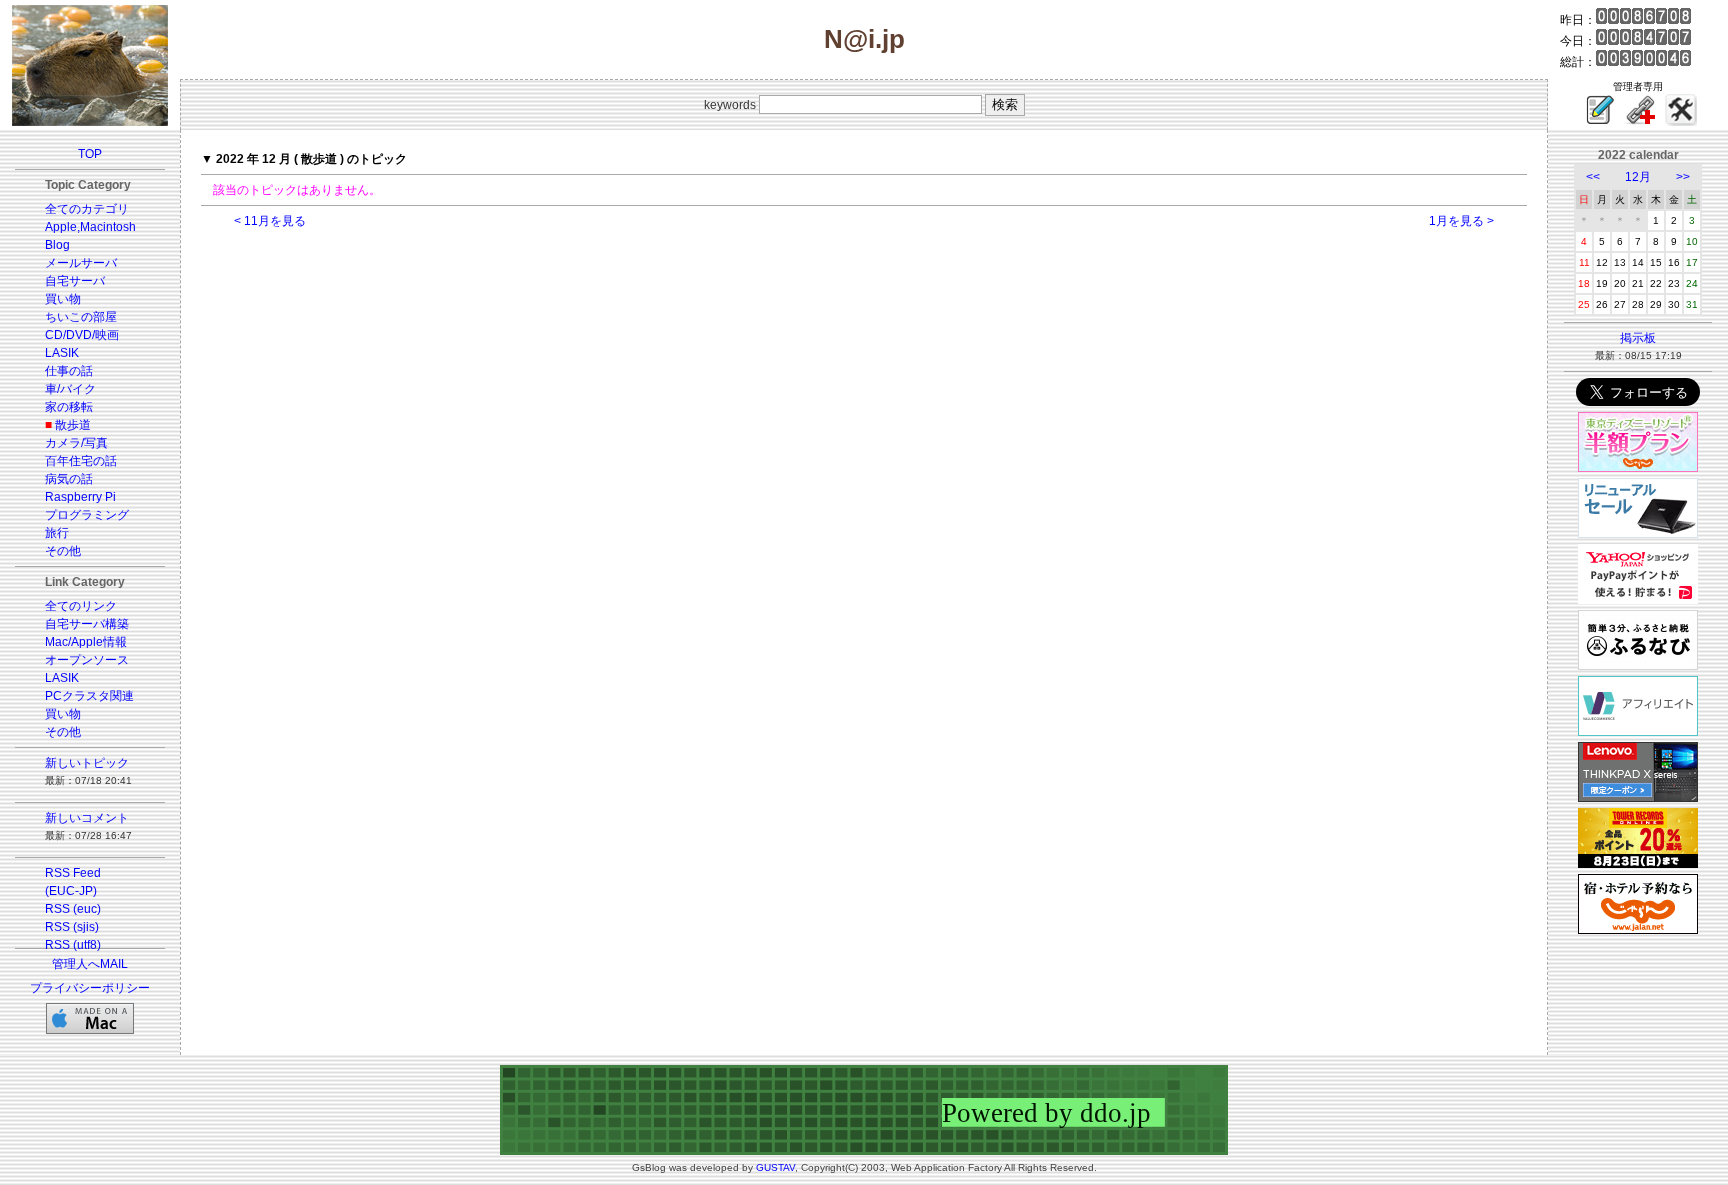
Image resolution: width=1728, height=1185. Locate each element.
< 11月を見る (270, 221)
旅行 (57, 533)
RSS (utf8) (73, 945)
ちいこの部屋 (81, 317)
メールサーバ (81, 263)
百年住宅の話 (81, 461)
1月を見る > (1461, 221)
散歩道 (73, 425)
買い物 (63, 299)
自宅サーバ (75, 281)
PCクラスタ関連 (89, 696)
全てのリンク (81, 606)
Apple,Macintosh (90, 227)
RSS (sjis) (72, 927)
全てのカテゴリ (87, 209)
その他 (63, 551)
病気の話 (69, 479)
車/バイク (70, 389)
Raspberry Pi (80, 497)
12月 (1638, 177)
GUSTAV (775, 1167)
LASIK (62, 353)
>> (1683, 177)
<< (1593, 177)
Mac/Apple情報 (86, 642)
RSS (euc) (73, 909)
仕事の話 (69, 371)
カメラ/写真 (76, 443)
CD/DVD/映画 (82, 335)
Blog (57, 245)
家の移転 (69, 407)
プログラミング (87, 515)
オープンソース (87, 660)
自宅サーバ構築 (87, 624)
